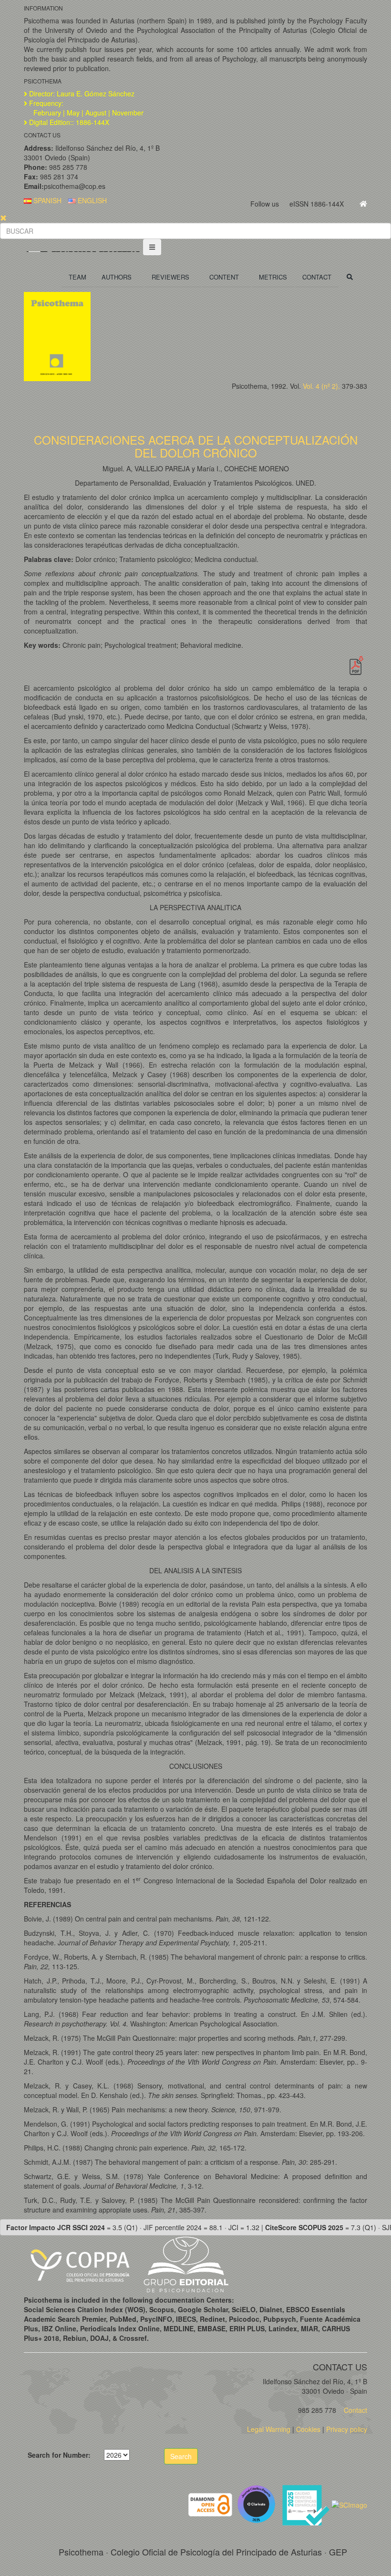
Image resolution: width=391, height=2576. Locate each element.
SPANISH (46, 200)
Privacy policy (347, 2429)
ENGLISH (91, 200)
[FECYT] (307, 2503)
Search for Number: (59, 2455)
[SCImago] (349, 2503)
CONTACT (317, 277)
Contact (355, 2410)
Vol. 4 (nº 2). (321, 386)
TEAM (77, 277)
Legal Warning (269, 2429)
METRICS (273, 277)
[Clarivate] (258, 2503)
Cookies (308, 2429)
